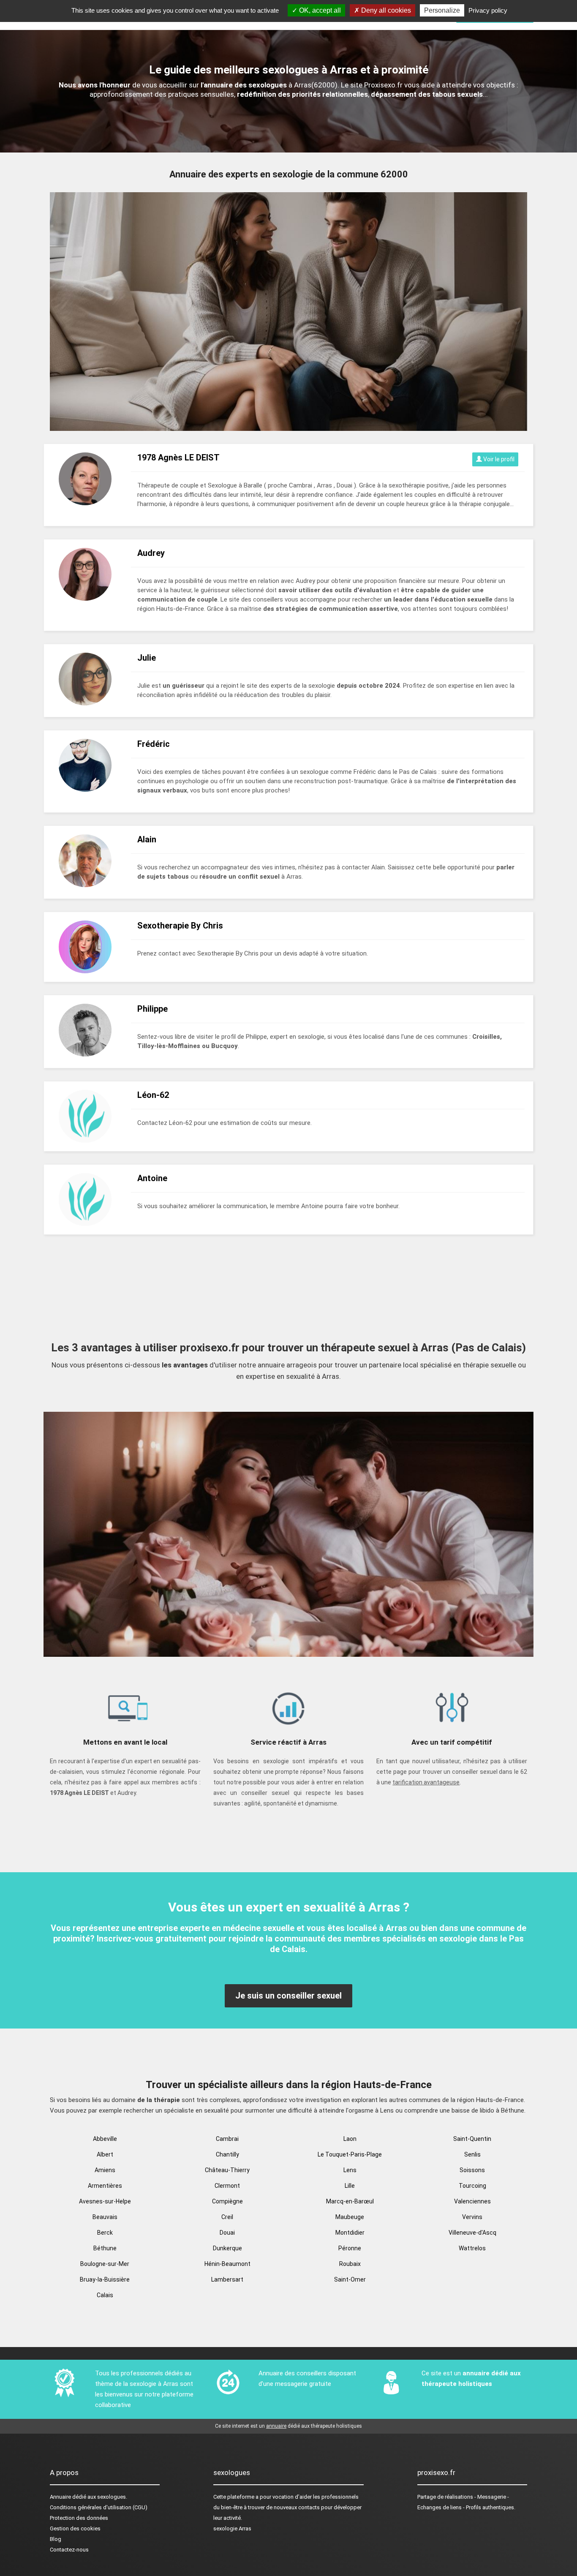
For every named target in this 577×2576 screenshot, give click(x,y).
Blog (56, 2539)
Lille (350, 2186)
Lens (350, 2170)
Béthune (105, 2248)
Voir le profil (498, 459)
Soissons (472, 2170)
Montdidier (350, 2233)
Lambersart (227, 2279)
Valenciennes (472, 2201)
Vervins (472, 2217)
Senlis (472, 2154)
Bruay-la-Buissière (105, 2279)
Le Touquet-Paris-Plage (350, 2154)
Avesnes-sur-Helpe (105, 2201)
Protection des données (79, 2518)
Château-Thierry (227, 2170)
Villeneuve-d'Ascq (472, 2233)
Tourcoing (472, 2186)
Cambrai (227, 2139)
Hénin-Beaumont (227, 2264)
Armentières (105, 2186)
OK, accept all (319, 10)
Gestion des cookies (75, 2528)
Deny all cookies (385, 10)
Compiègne (227, 2201)
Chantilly (227, 2154)
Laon (350, 2139)
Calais (105, 2295)
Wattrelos (472, 2248)
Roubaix (350, 2264)
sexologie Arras (232, 2528)
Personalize (442, 10)
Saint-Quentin (472, 2139)
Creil (227, 2217)
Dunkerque (227, 2248)
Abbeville (105, 2139)
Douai (227, 2233)
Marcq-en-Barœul (350, 2201)
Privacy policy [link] (488, 10)
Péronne (350, 2248)
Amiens (105, 2170)
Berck (105, 2233)
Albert (105, 2154)
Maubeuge (350, 2217)
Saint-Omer (350, 2279)
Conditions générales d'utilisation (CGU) (99, 2507)
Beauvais (105, 2217)
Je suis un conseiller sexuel (288, 1996)
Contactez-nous (69, 2550)
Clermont (227, 2186)
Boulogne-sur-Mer (105, 2264)
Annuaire (60, 2497)
